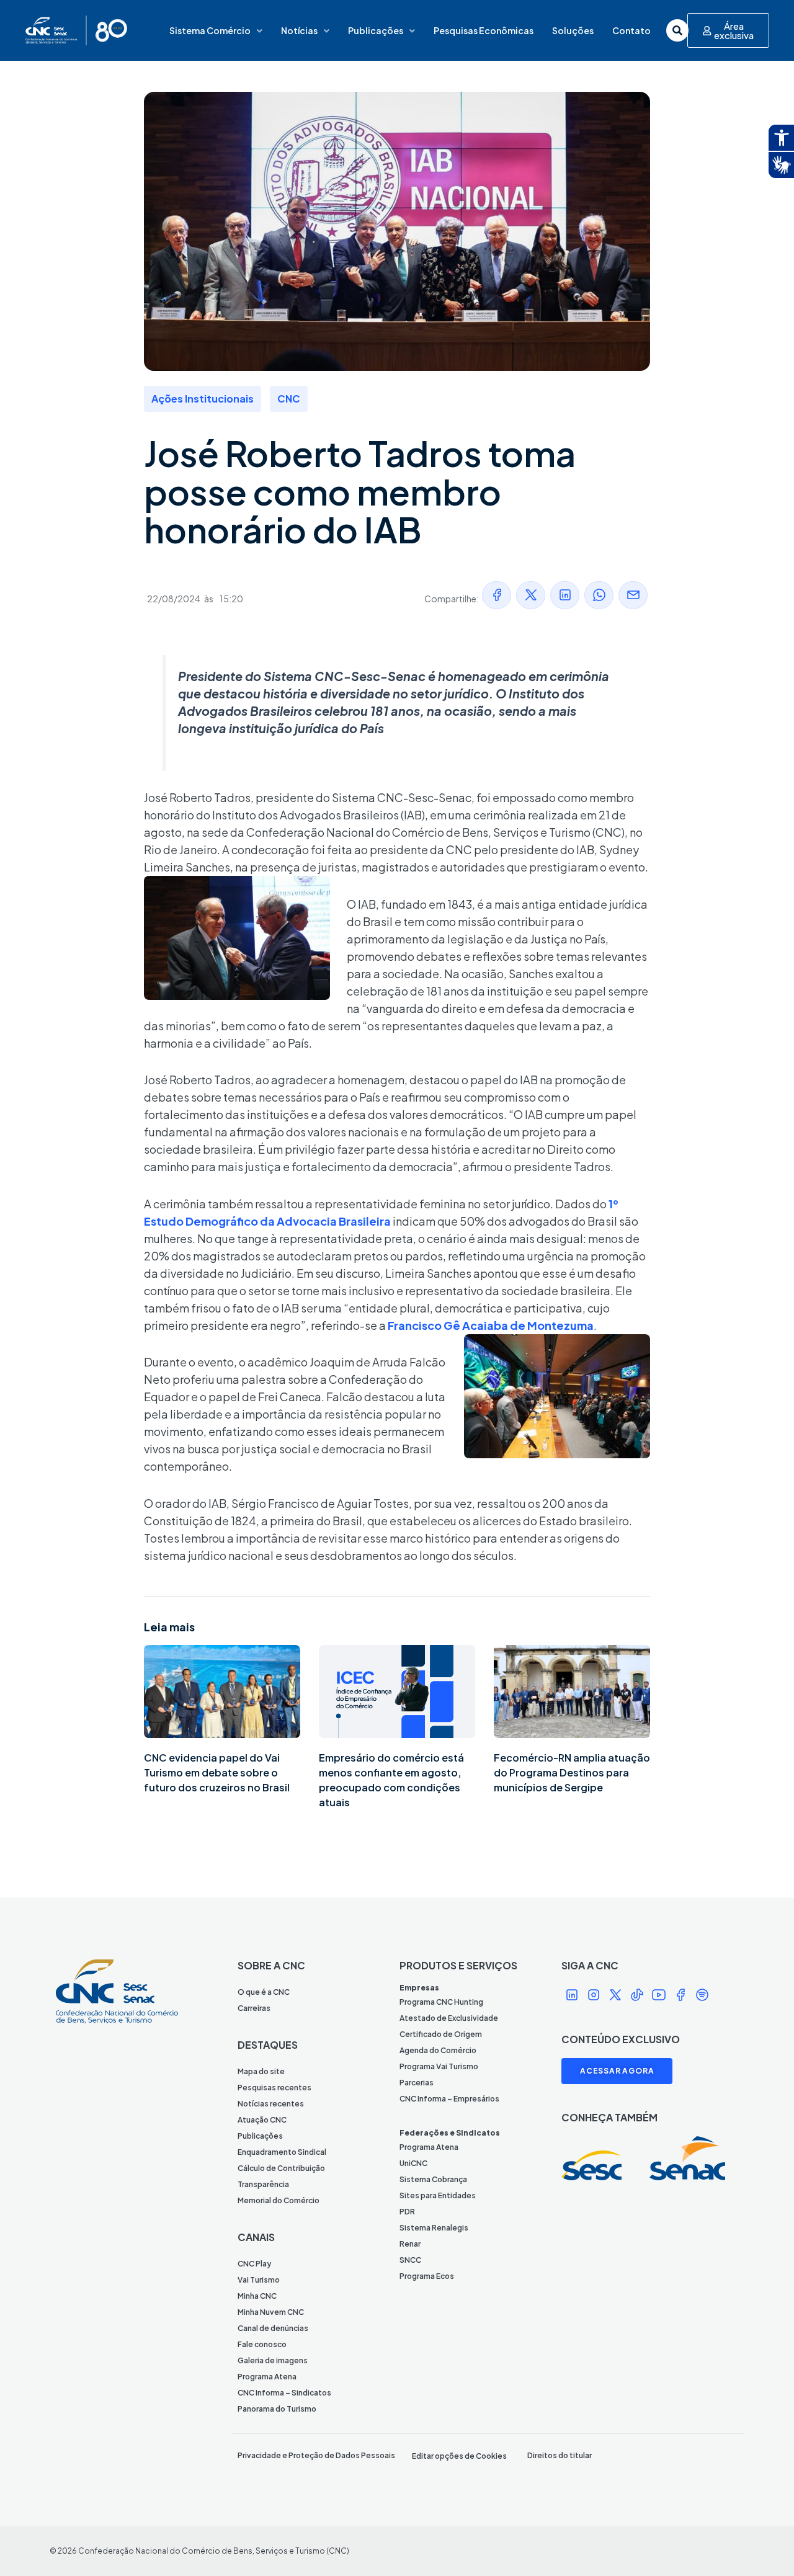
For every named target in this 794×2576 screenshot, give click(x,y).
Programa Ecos (427, 2276)
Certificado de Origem (441, 2034)
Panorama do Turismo (277, 2409)
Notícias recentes (271, 2104)
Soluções (573, 30)
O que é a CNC (264, 1992)
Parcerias (417, 2083)
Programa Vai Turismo (439, 2066)
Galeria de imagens (273, 2360)
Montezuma (560, 1325)
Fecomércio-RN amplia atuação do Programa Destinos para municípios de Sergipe (572, 1772)
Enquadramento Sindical (282, 2152)
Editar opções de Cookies (459, 2456)
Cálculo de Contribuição (281, 2168)
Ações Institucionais (203, 399)
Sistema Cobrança (433, 2179)
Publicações (376, 30)
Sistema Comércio (210, 30)
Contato (631, 30)
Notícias (299, 30)
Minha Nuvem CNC (271, 2312)
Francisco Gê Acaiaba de (457, 1325)
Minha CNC (257, 2296)
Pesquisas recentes (274, 2088)
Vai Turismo (259, 2280)
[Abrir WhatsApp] (763, 2545)
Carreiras (254, 2008)
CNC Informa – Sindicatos (284, 2393)
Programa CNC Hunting (441, 2002)
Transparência (263, 2184)
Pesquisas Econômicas (484, 30)
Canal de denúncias (273, 2328)
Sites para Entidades (438, 2195)
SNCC (410, 2260)
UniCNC (413, 2163)
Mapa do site (261, 2071)
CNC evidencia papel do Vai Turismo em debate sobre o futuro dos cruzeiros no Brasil (217, 1772)
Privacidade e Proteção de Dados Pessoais (316, 2455)
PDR (407, 2212)
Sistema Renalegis (434, 2228)
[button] (497, 595)
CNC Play (254, 2264)
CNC (289, 399)
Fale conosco (262, 2344)
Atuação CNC (262, 2120)
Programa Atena (267, 2377)
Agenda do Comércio (438, 2050)
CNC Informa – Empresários (449, 2099)
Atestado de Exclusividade (449, 2018)
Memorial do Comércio (279, 2200)
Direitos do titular (560, 2455)
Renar (410, 2244)
